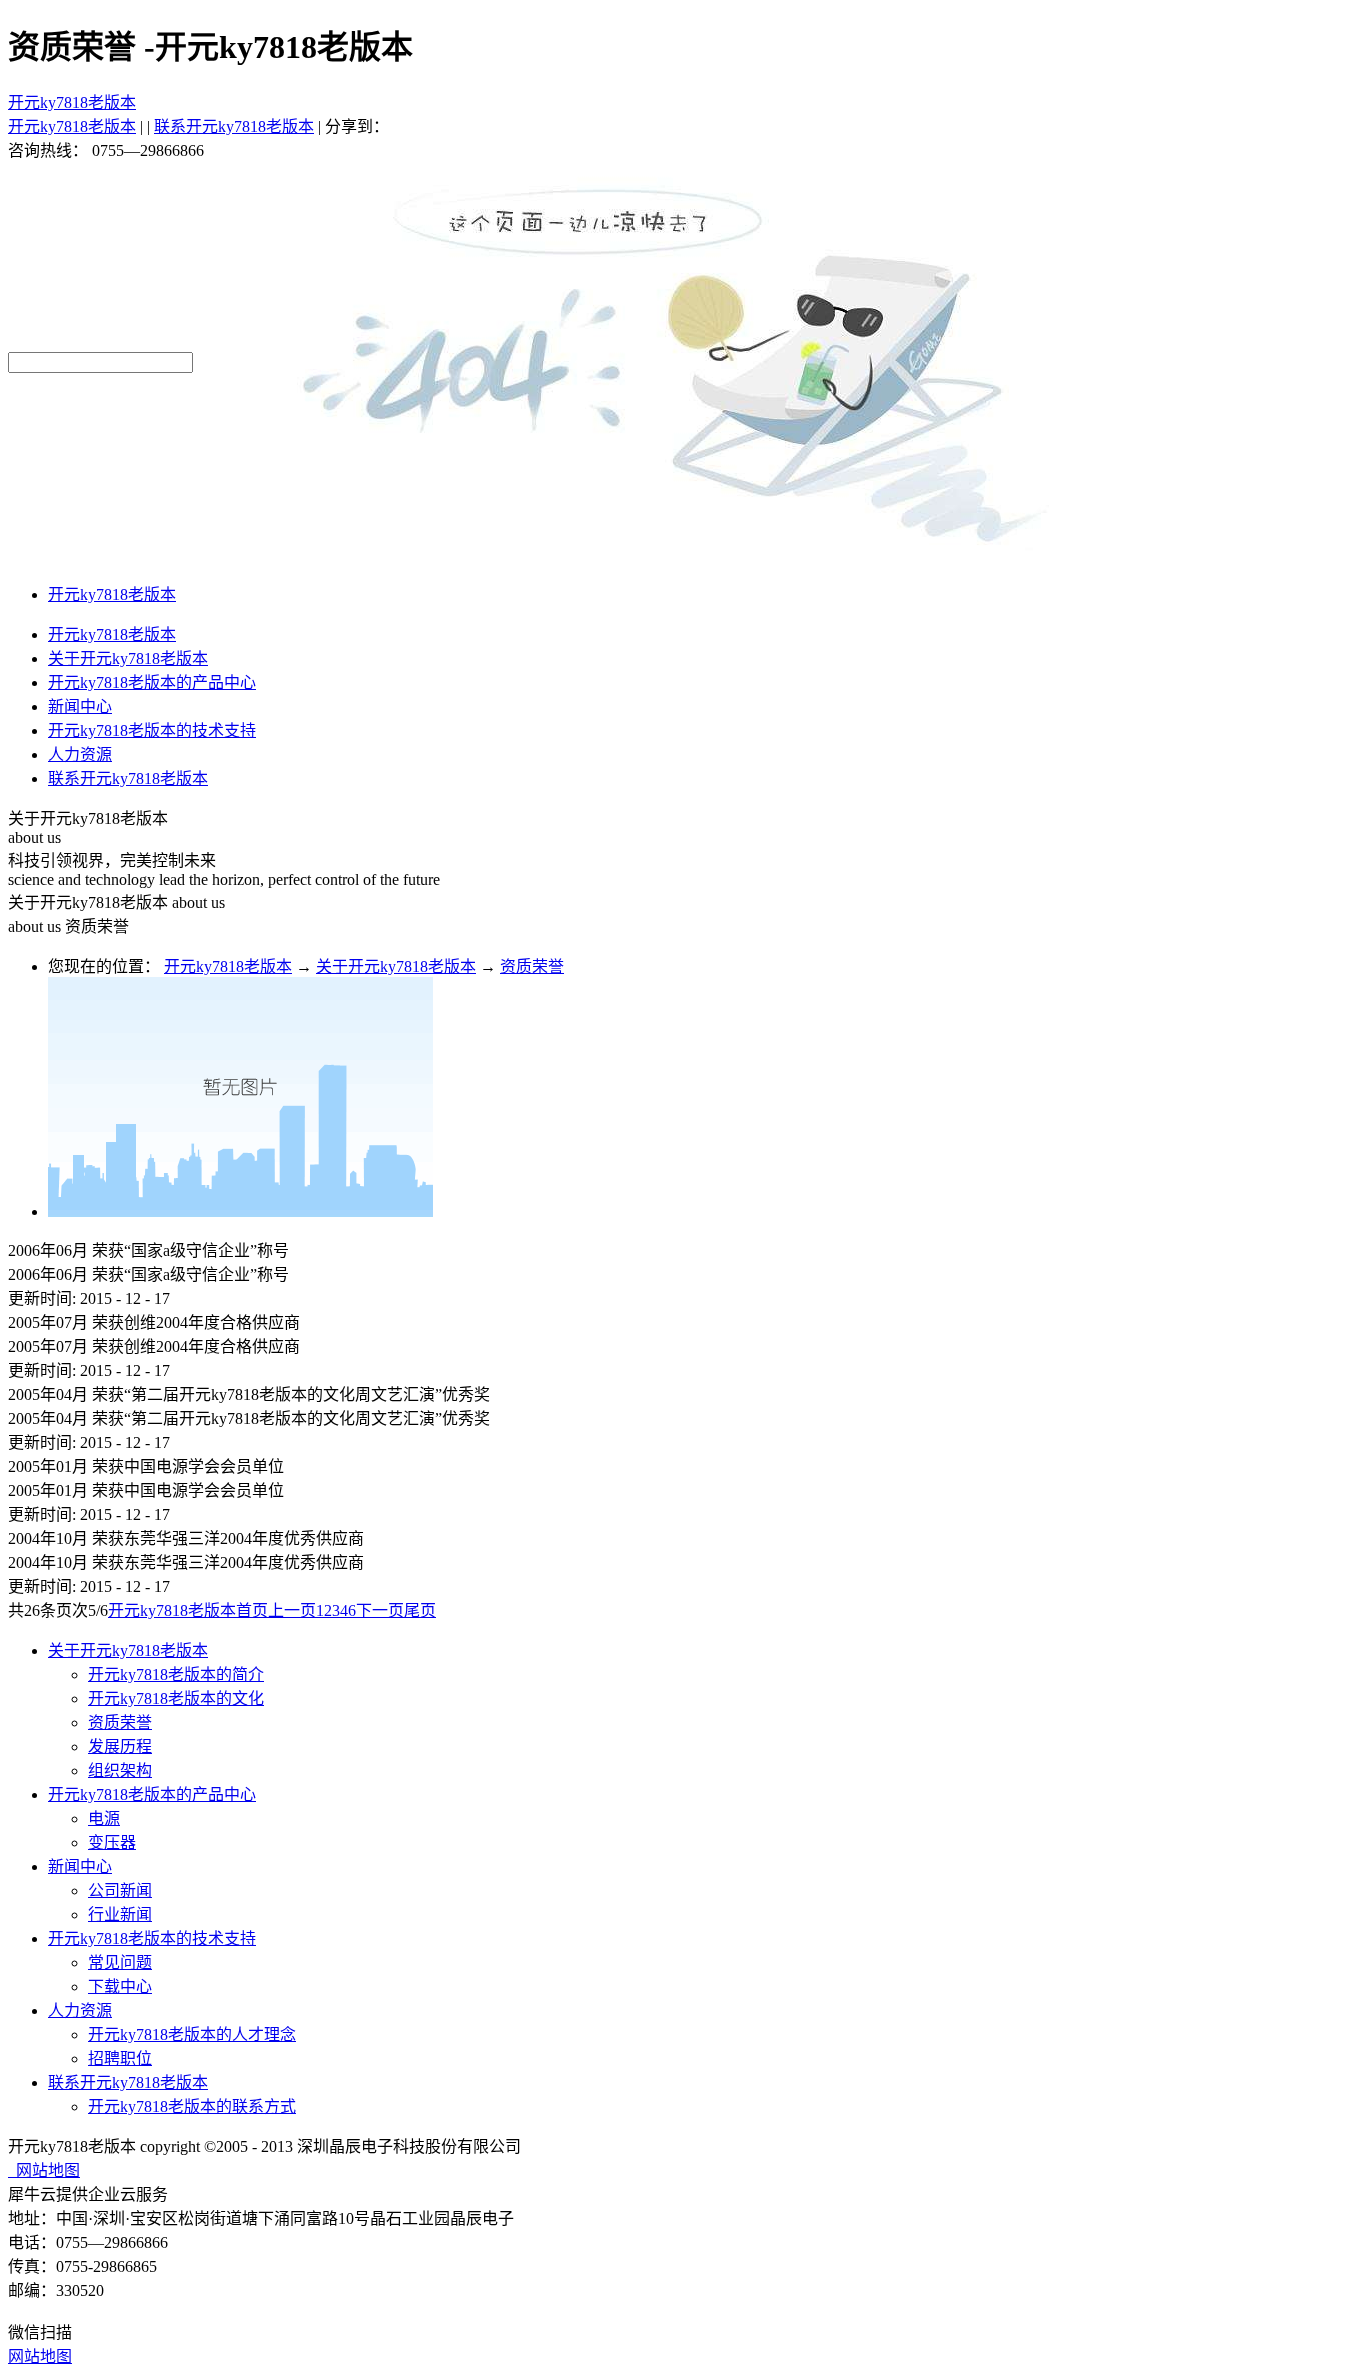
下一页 (380, 1610)
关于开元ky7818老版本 (396, 966)
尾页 (420, 1610)
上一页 (292, 1610)
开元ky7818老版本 (72, 102)
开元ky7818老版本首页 (188, 1610)
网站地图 (44, 2170)
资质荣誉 (532, 966)
